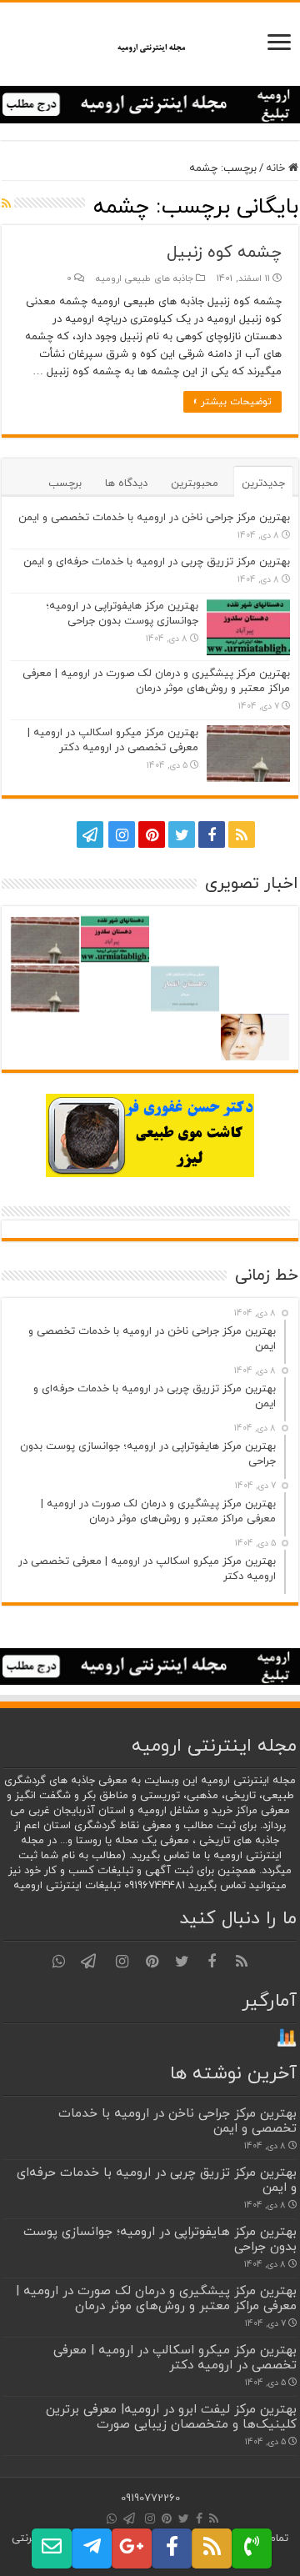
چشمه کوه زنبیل (224, 253)
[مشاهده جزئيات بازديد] (287, 2037)
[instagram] (122, 834)
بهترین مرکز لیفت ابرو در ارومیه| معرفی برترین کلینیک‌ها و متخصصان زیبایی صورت (171, 2417)
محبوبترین (195, 484)
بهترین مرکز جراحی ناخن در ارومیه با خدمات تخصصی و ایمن (154, 518)
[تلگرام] (88, 834)
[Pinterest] (152, 834)
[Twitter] (182, 834)
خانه (277, 168)
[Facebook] (212, 834)
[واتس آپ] (58, 834)
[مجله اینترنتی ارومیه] (150, 44)
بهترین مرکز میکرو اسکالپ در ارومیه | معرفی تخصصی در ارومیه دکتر (113, 740)
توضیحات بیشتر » (232, 402)
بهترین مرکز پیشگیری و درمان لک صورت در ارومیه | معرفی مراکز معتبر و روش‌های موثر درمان (156, 681)
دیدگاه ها (126, 484)
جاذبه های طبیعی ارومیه (145, 278)
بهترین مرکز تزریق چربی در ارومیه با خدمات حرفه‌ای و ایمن (157, 562)
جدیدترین (263, 484)
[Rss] (242, 834)
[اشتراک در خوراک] (6, 205)
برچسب (65, 484)
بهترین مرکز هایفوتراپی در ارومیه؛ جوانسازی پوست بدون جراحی (122, 614)
